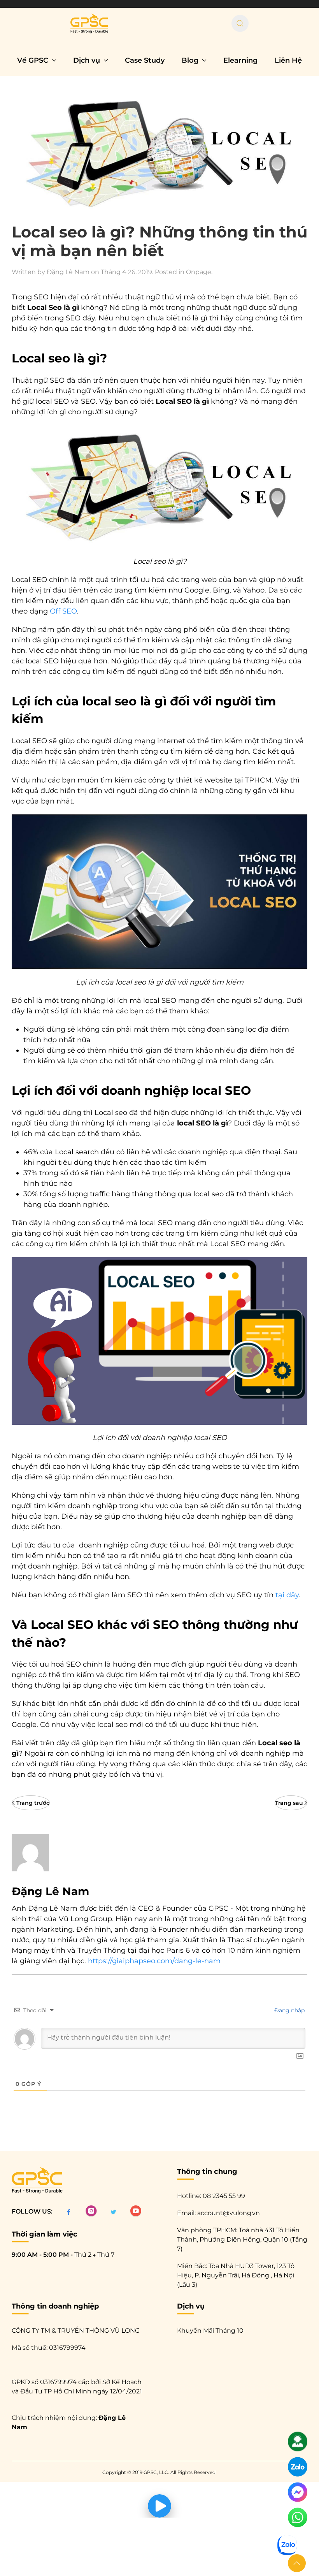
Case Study (145, 60)
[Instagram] (91, 2211)
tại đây (287, 1595)
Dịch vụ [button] (87, 60)
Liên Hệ (288, 60)
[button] (297, 2563)
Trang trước (33, 1803)
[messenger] (298, 2496)
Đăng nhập (289, 2010)
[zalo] (298, 2470)
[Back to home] (89, 23)
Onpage (199, 272)
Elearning (240, 60)
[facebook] (69, 2211)
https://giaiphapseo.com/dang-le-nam (154, 1961)
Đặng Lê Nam (68, 272)
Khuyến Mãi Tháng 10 (210, 2331)
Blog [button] (190, 60)
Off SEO (63, 611)
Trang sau (289, 1803)
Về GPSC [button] (33, 60)
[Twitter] (113, 2211)
